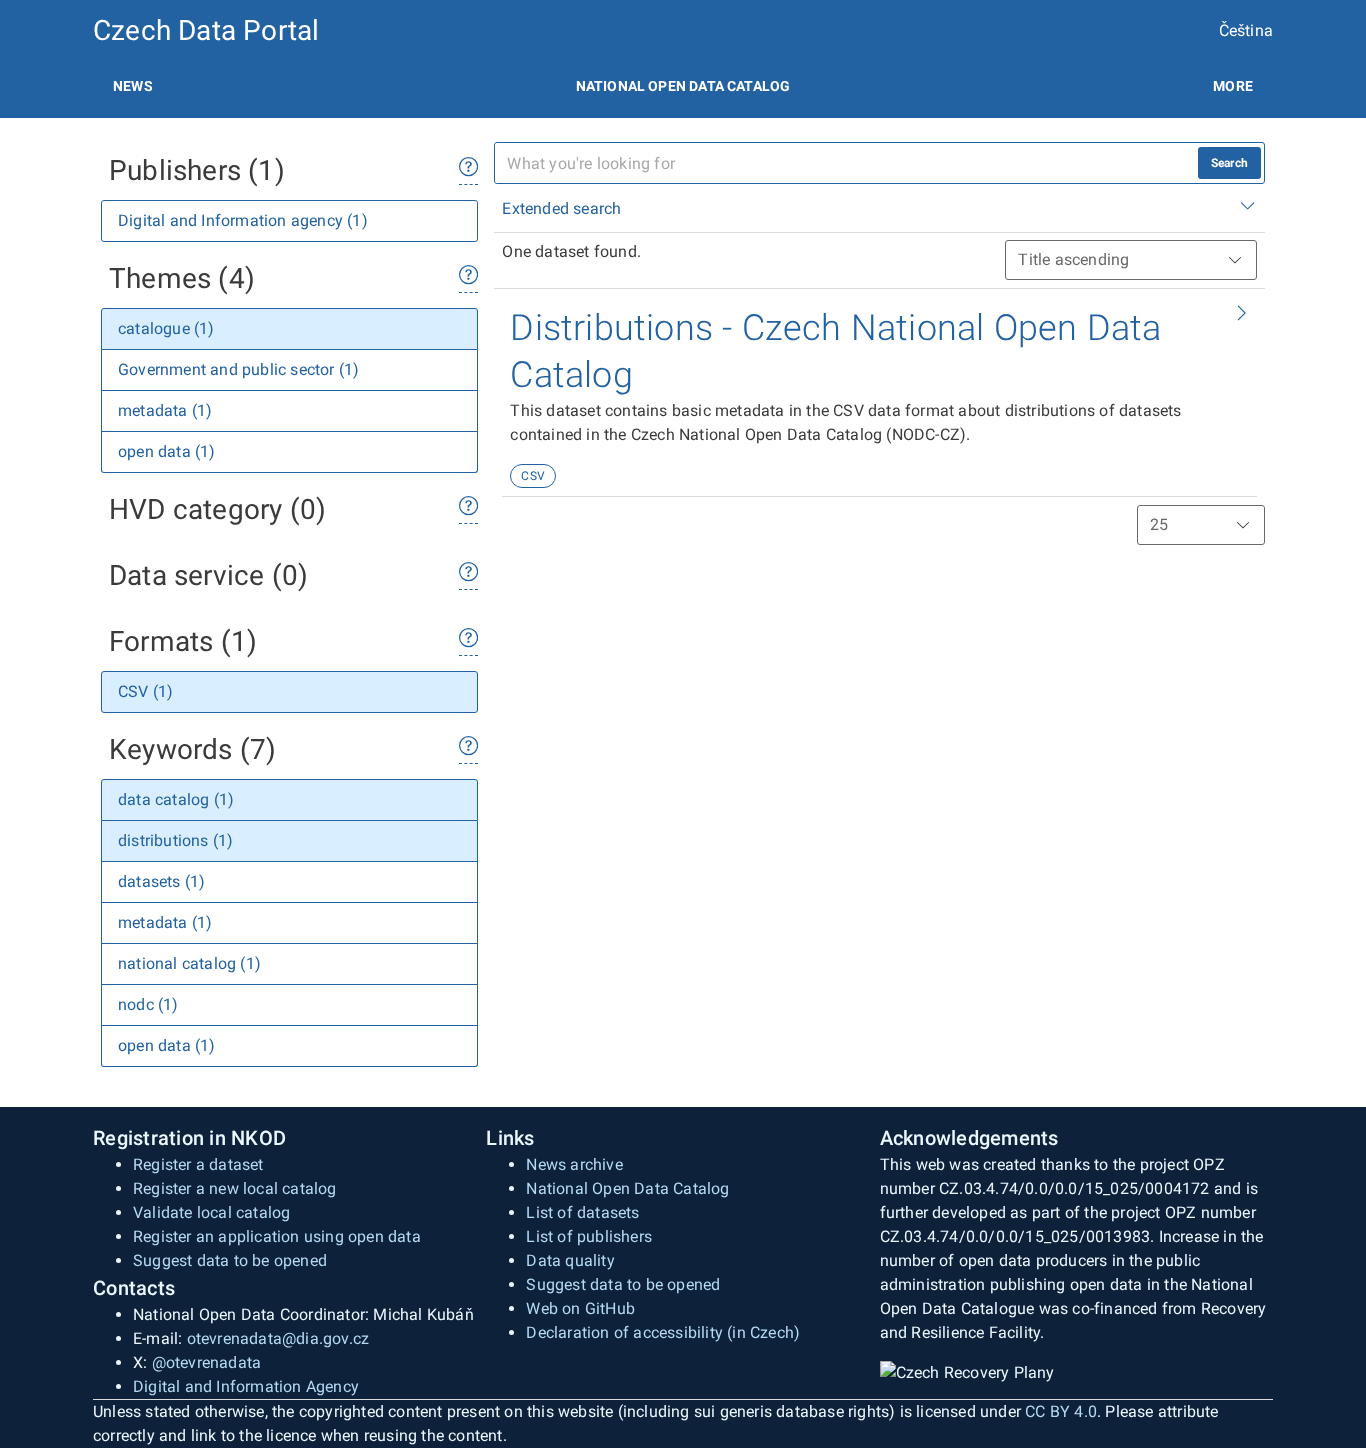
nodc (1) (148, 1004)
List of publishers (589, 1236)
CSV (533, 476)
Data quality (570, 1260)
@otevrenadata (207, 1362)
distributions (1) (175, 840)
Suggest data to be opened (230, 1260)
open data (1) (167, 451)
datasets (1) (161, 881)
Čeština (1246, 30)
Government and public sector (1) (238, 369)
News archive (574, 1164)
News (133, 86)
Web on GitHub (580, 1308)
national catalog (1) (189, 963)
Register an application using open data (277, 1236)
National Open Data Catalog (627, 1188)
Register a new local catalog (235, 1188)
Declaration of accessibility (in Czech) (663, 1332)
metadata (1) (165, 410)
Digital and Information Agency (246, 1386)
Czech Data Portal (206, 30)
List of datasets (582, 1212)
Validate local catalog (211, 1212)
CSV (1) (145, 691)
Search (1229, 163)
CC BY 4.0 (1061, 1411)
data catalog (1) (176, 799)
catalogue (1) (166, 328)
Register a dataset (198, 1164)
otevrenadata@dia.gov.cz (278, 1338)
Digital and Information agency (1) (243, 220)
